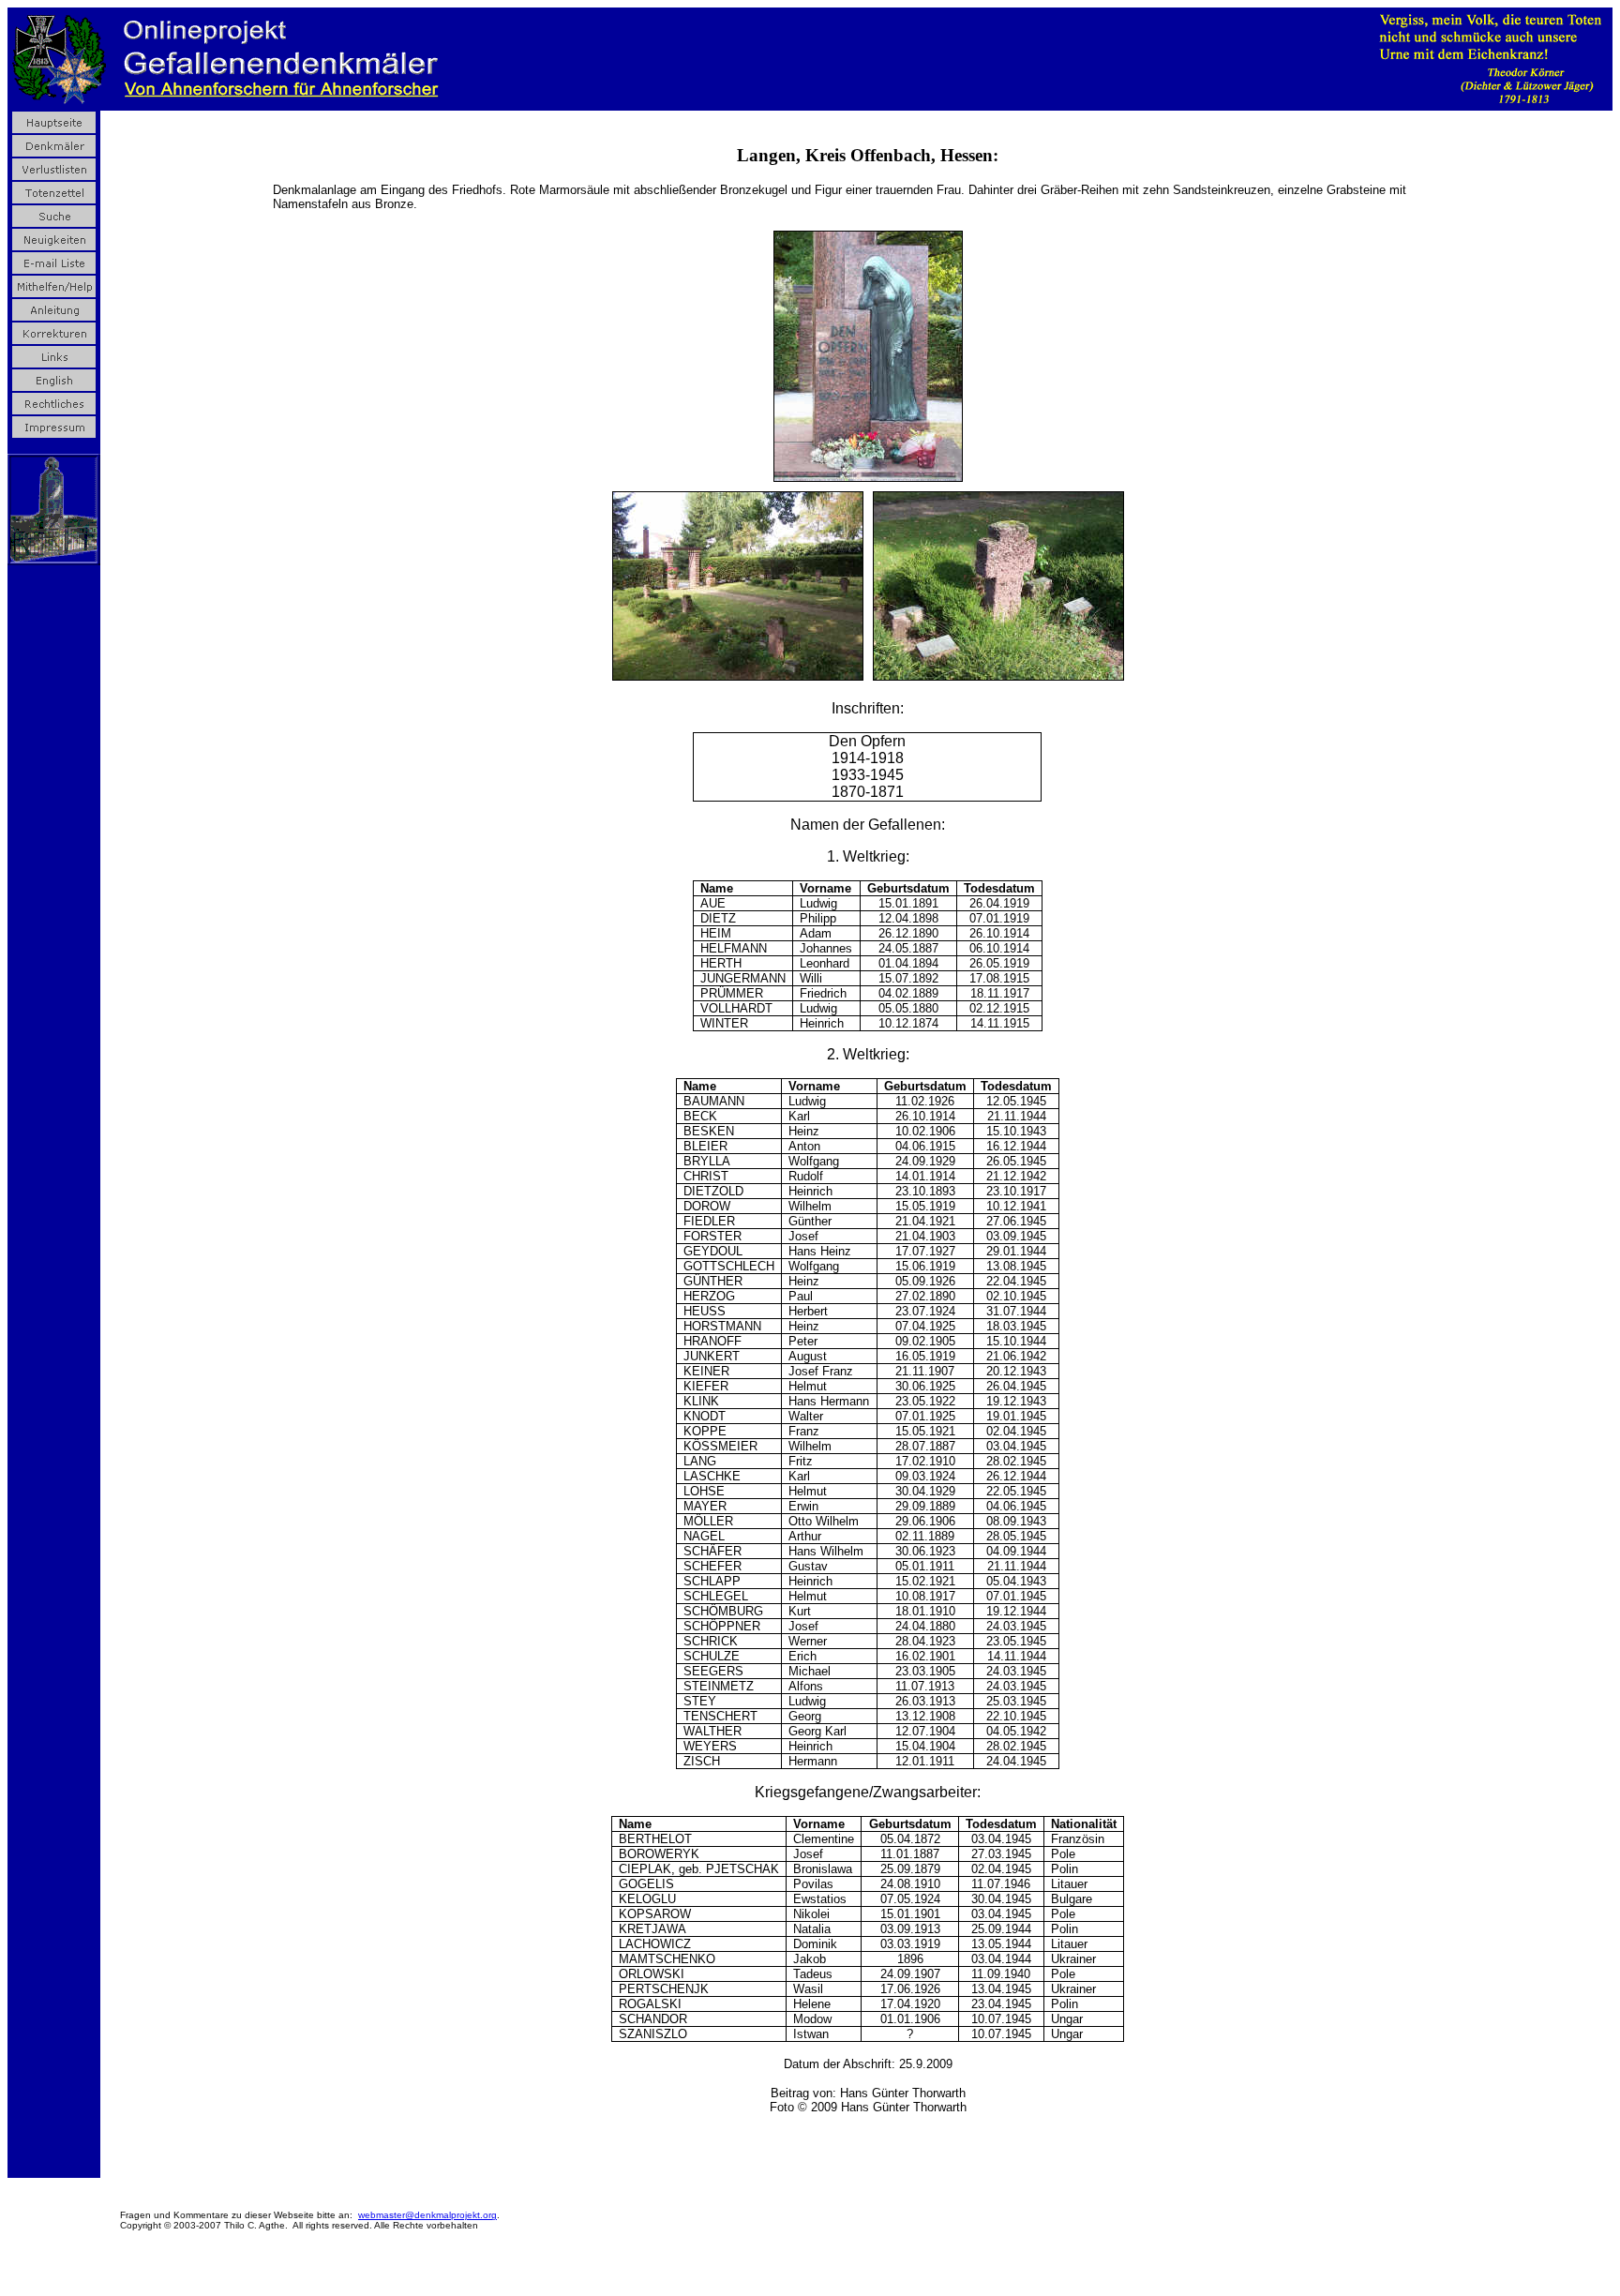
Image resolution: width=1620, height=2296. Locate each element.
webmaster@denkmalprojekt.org (427, 2215)
